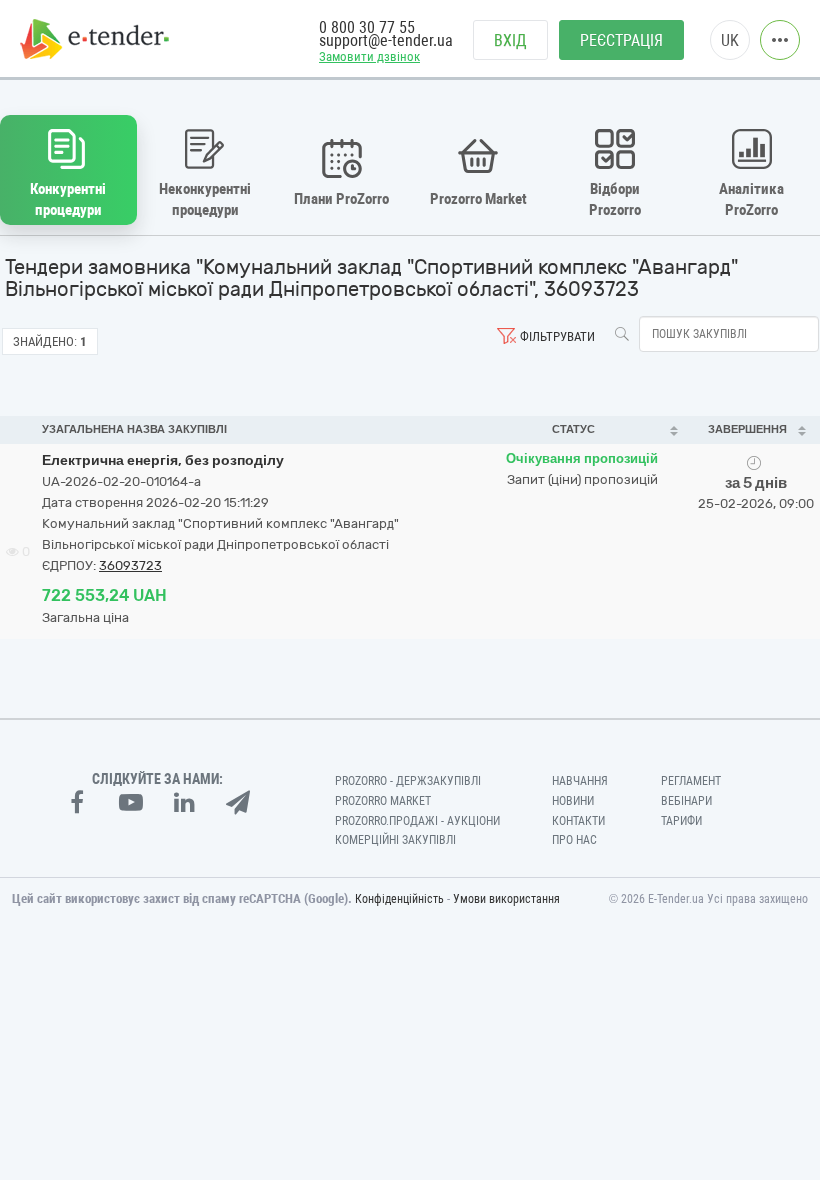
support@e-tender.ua (386, 40)
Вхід (510, 40)
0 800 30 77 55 (367, 27)
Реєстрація (621, 40)
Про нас (574, 840)
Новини (573, 801)
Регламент (691, 781)
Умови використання (506, 899)
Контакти (578, 821)
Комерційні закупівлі (395, 840)
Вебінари (686, 801)
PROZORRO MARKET (383, 801)
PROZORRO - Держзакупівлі (408, 781)
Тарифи (681, 821)
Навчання (580, 781)
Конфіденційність (399, 899)
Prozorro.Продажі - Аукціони (417, 821)
